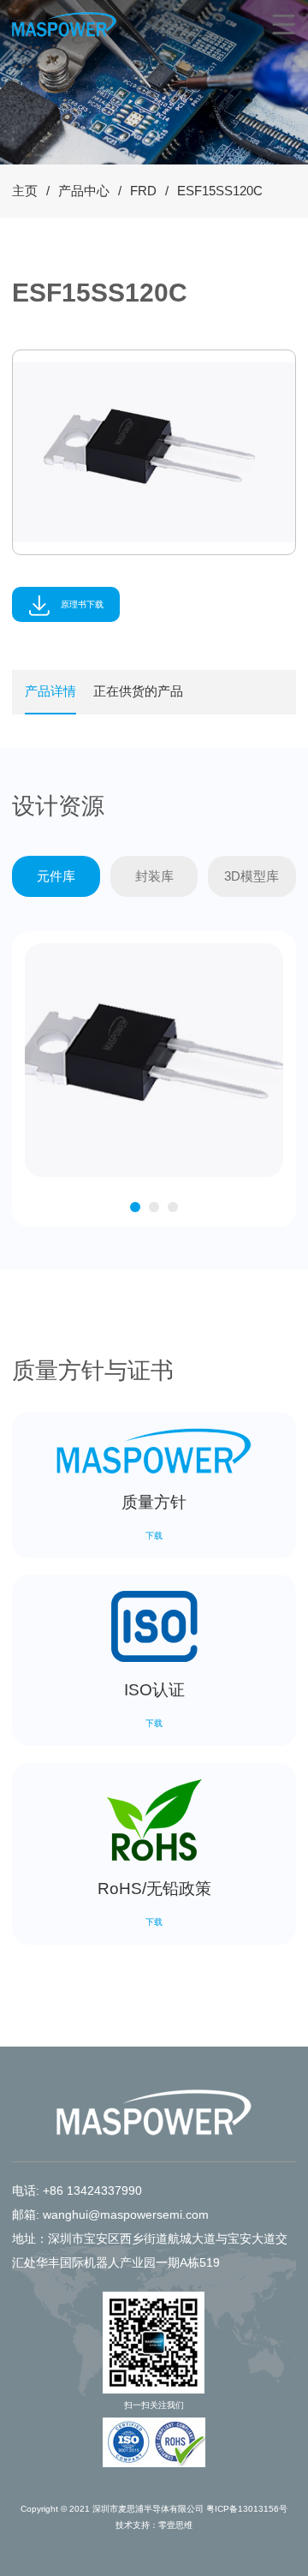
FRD (143, 191)
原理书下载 (81, 604)
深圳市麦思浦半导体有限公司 (148, 2509)
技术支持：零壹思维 (154, 2525)
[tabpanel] (154, 452)
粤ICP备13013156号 (247, 2509)
